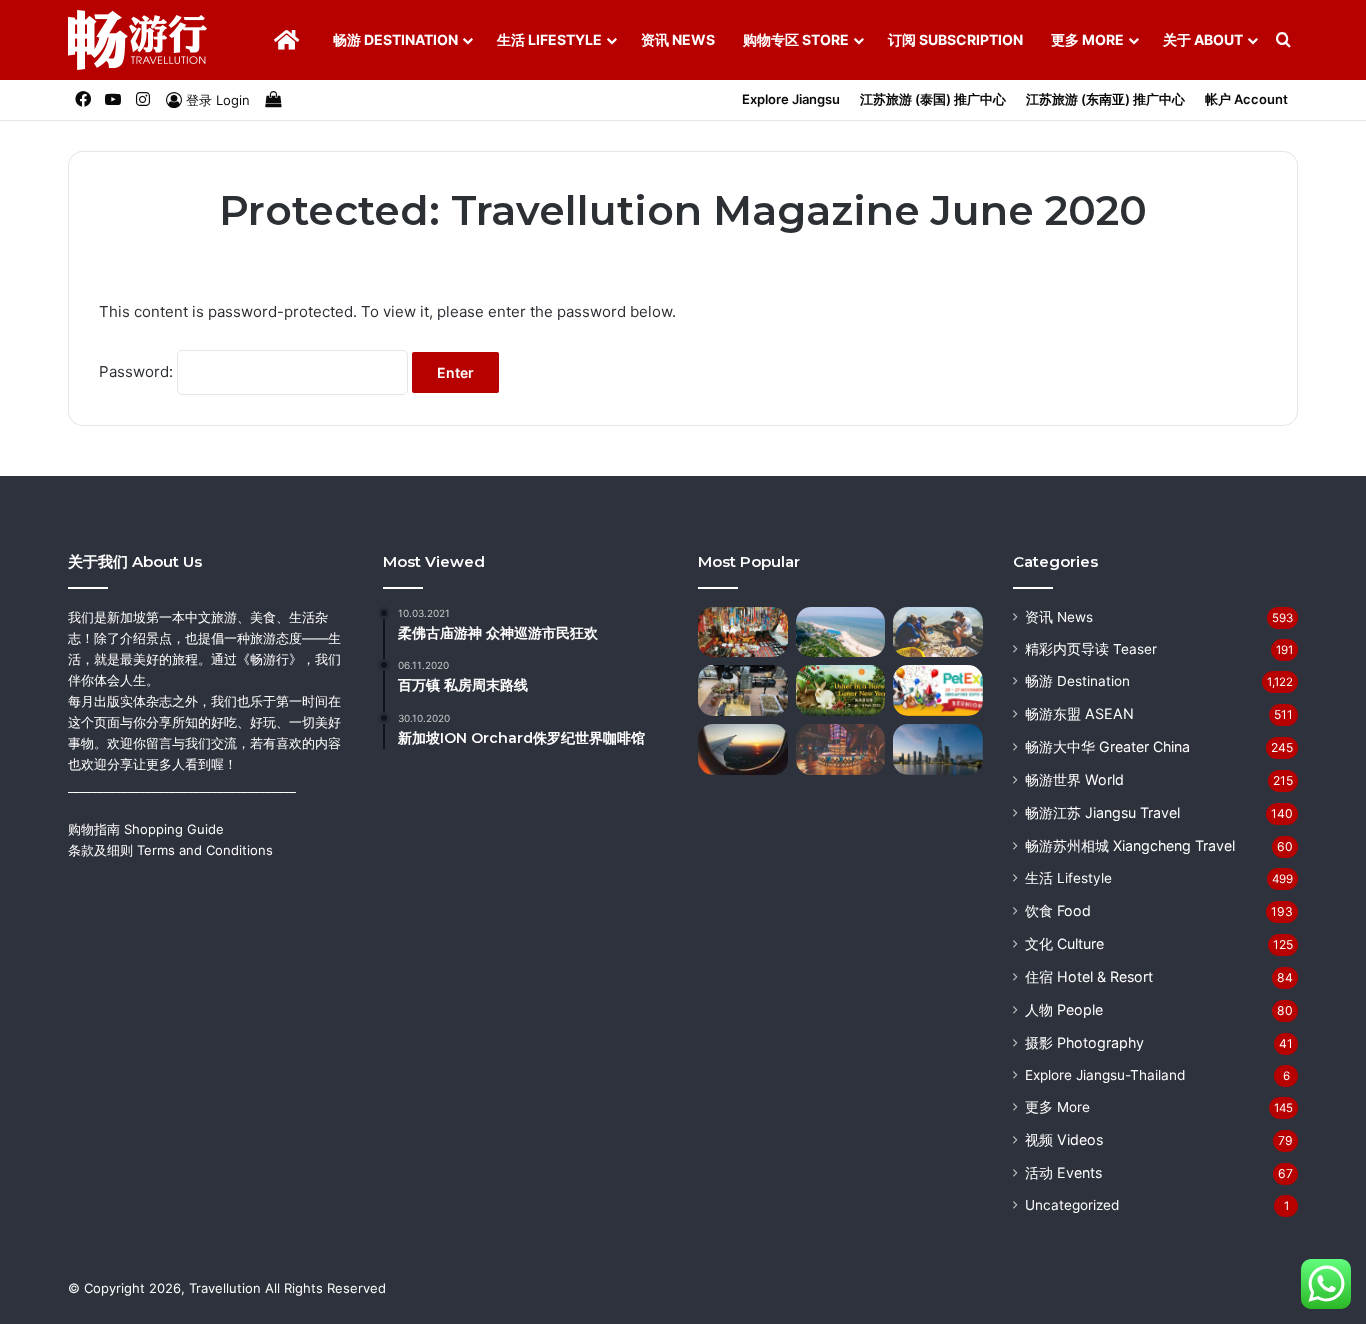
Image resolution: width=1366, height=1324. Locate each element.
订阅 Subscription (955, 39)
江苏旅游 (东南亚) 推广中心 (1105, 99)
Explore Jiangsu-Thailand (1105, 1075)
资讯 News (678, 39)
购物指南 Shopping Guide (146, 829)
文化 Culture (1064, 943)
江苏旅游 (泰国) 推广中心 (933, 99)
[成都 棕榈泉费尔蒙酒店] (841, 749)
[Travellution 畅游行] (138, 40)
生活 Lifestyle (549, 39)
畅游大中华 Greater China (1107, 746)
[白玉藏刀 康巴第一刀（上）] (743, 632)
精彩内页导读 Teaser (1091, 649)
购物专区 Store (796, 39)
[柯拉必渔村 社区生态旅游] (938, 632)
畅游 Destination (395, 39)
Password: (138, 371)
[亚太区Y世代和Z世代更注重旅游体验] (743, 749)
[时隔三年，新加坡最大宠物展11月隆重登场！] (938, 690)
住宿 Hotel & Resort (1089, 976)
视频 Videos (1064, 1139)
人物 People (1064, 1009)
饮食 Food (1058, 910)
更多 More (1087, 39)
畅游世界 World (1074, 779)
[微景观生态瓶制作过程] (743, 690)
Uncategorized (1072, 1205)
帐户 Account (1246, 99)
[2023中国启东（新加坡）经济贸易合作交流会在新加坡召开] (841, 632)
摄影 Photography (1084, 1042)
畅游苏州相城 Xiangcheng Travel (1130, 845)
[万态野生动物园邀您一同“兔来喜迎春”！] (841, 690)
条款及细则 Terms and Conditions (170, 850)
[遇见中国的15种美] (938, 749)
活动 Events (1063, 1172)
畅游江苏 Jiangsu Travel (1102, 812)
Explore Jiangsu (791, 99)
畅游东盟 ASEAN (1079, 713)
